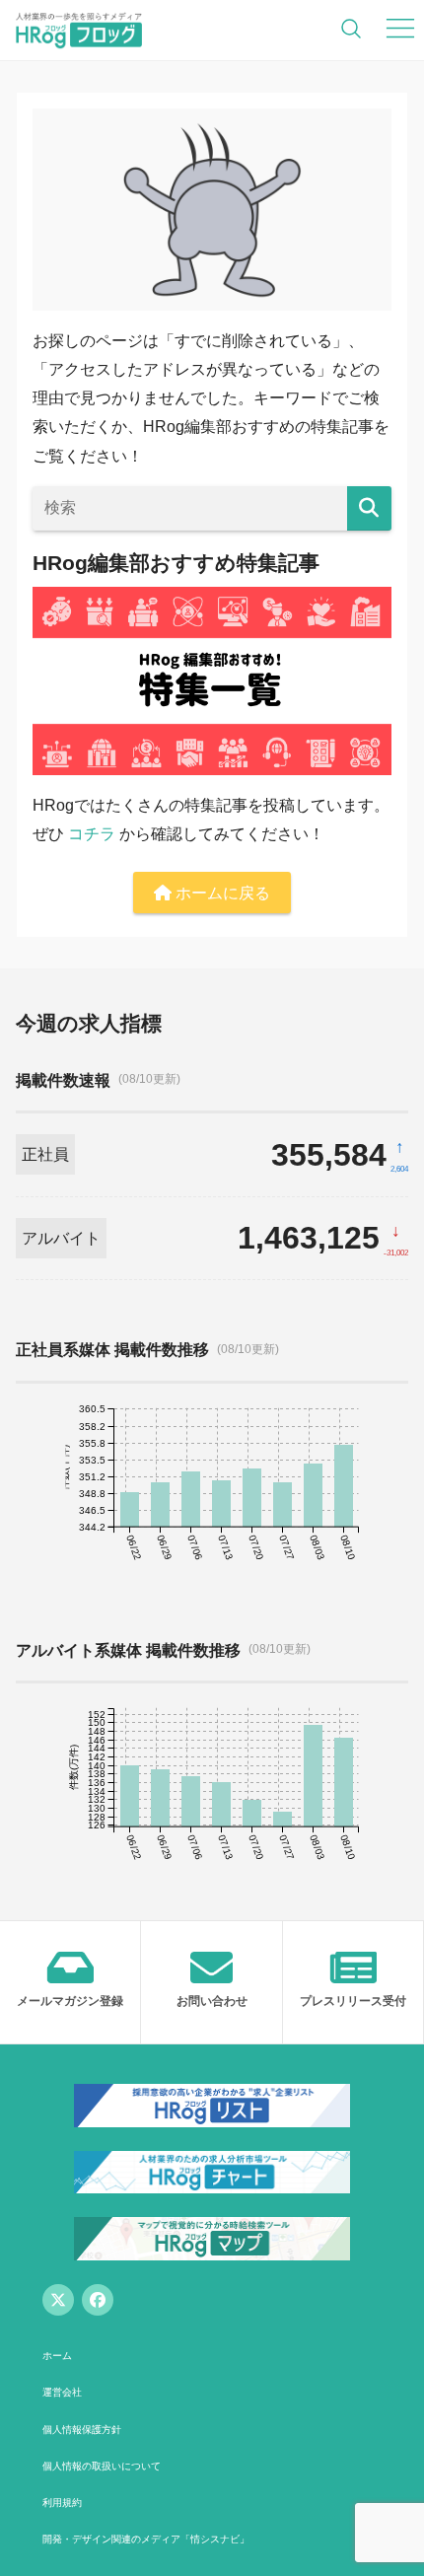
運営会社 (62, 2392)
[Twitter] (58, 2300)
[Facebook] (98, 2300)
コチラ (92, 834)
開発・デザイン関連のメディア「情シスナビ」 (146, 2539)
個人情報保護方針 (82, 2430)
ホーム (57, 2356)
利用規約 (62, 2503)
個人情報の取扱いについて (102, 2466)
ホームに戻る (221, 893)
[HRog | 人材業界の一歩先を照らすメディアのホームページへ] (79, 30)
